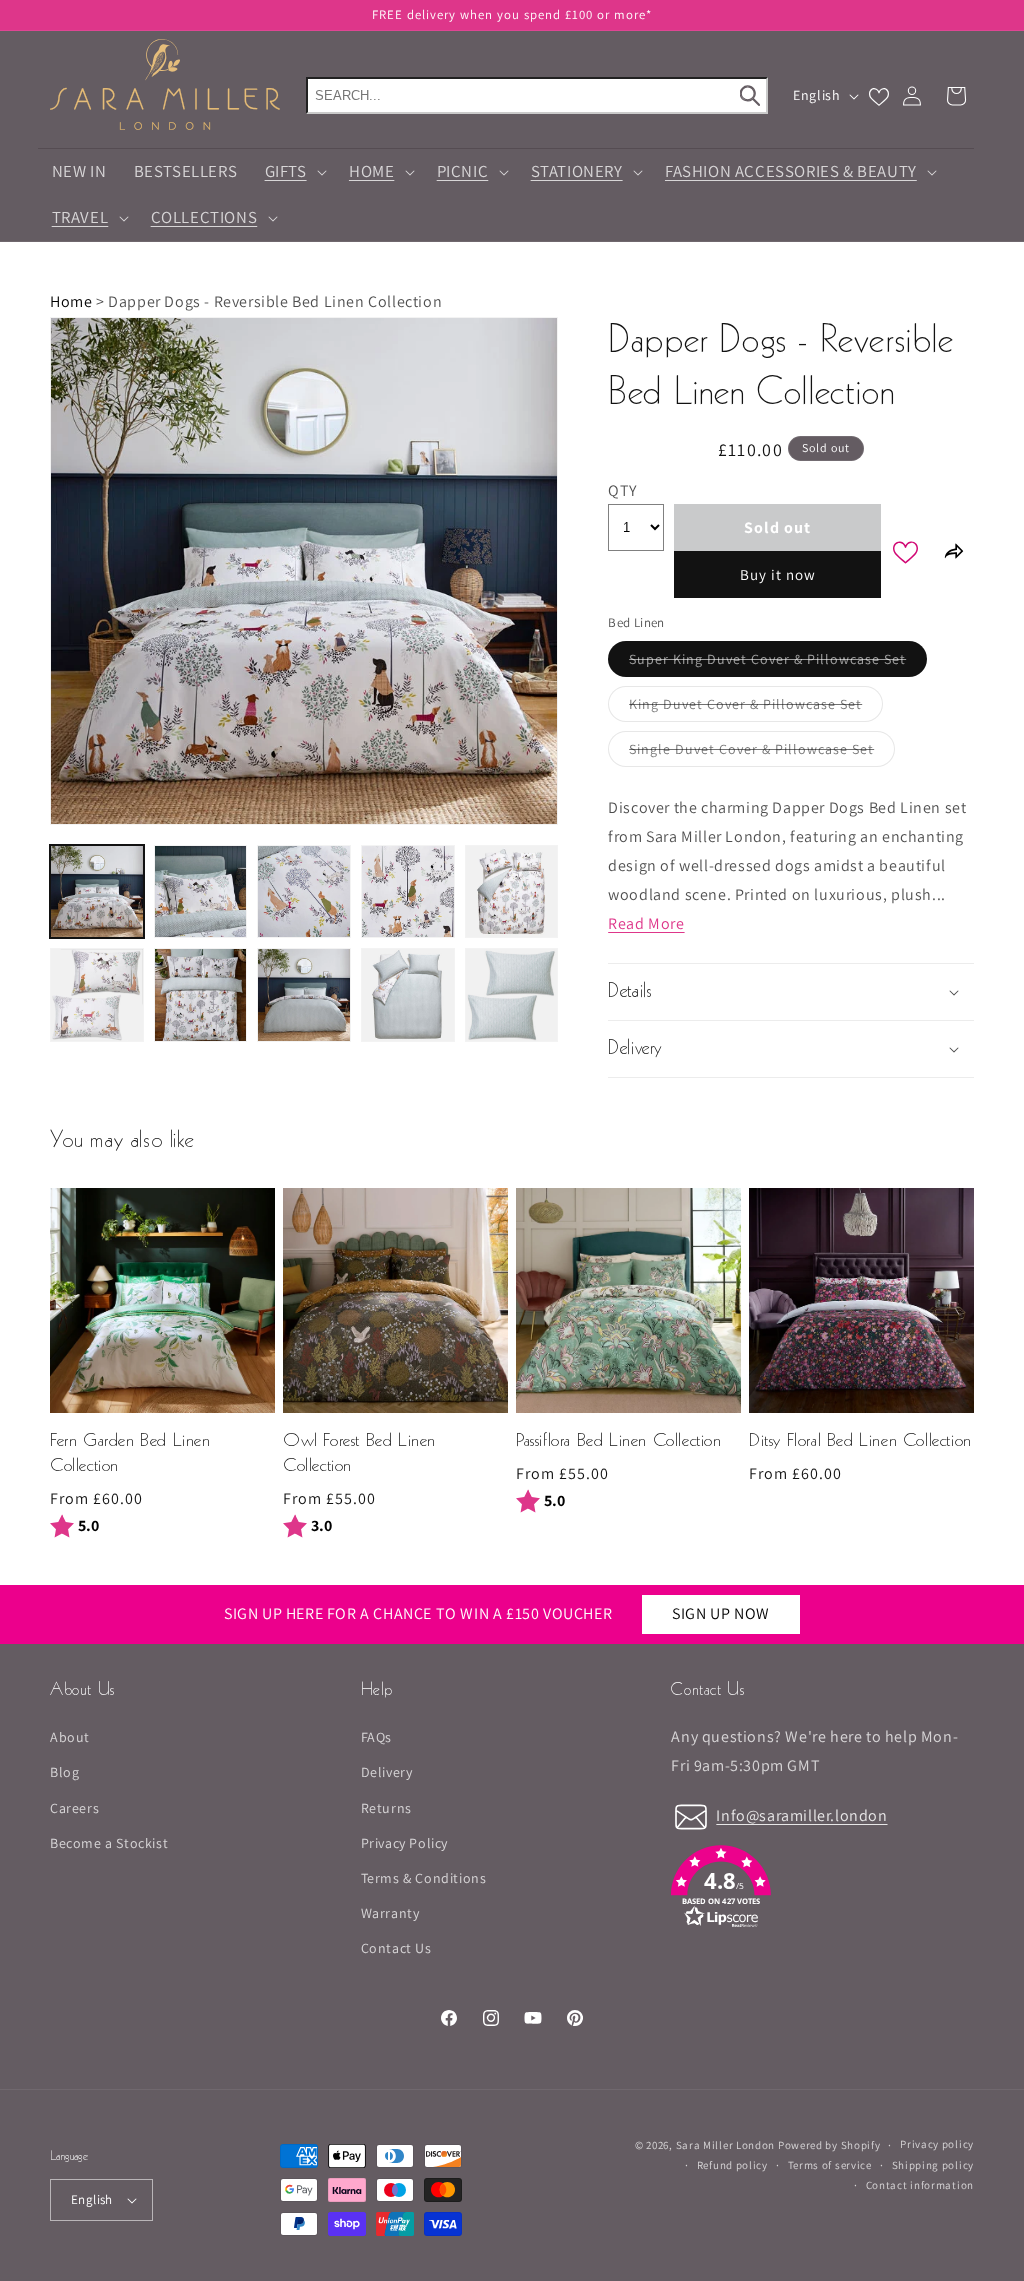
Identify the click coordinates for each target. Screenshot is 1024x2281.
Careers (74, 1808)
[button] (293, 172)
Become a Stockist (109, 1843)
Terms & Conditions (424, 1878)
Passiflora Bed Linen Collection (619, 1441)
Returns (386, 1808)
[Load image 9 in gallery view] (408, 995)
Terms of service (830, 2165)
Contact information (920, 2185)
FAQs (376, 1737)
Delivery (387, 1772)
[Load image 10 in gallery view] (512, 995)
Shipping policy (933, 2165)
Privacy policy (937, 2144)
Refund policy (732, 2165)
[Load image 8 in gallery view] (304, 995)
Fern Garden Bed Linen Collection (130, 1454)
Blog (64, 1772)
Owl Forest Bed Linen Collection (359, 1454)
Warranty (390, 1913)
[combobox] (537, 95)
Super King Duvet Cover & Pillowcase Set (778, 663)
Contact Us (396, 1948)
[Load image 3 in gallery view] (304, 892)
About (70, 1737)
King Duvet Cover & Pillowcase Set (756, 708)
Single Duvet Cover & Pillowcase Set (762, 753)
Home (71, 301)
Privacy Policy (404, 1843)
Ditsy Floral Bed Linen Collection (860, 1441)
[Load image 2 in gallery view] (201, 892)
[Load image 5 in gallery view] (512, 892)
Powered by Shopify (829, 2145)
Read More (646, 923)
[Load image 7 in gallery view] (201, 995)
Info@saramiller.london (801, 1815)
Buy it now (778, 574)
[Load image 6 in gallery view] (97, 995)
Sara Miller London (726, 2145)
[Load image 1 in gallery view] (97, 892)
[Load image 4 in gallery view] (408, 892)
